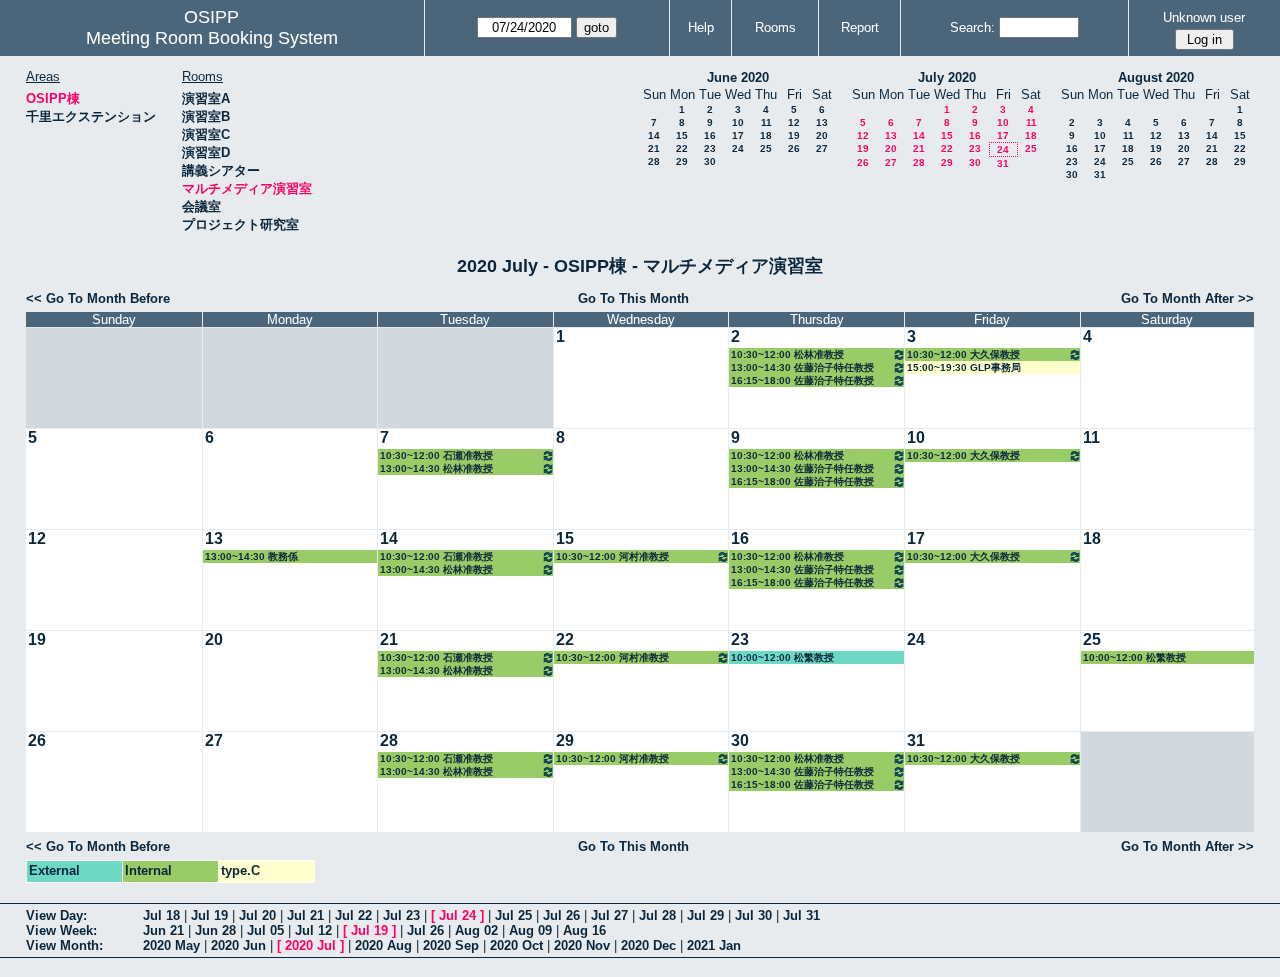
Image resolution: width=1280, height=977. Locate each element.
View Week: (61, 930)
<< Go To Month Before (98, 298)
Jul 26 (561, 915)
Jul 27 (609, 915)
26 (794, 148)
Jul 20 (257, 915)
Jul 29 (705, 915)
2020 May (171, 945)
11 (766, 122)
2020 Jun (238, 945)
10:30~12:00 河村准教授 (612, 556)
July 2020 (947, 77)
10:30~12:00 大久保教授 (963, 354)
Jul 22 (353, 915)
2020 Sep (451, 945)
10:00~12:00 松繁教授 (782, 657)
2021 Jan (714, 945)
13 (822, 122)
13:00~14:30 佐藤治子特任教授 (802, 367)
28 (654, 161)
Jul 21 (305, 915)
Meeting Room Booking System (212, 38)
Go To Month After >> (1187, 298)
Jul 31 (801, 915)
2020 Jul (310, 945)
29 (682, 161)
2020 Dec (648, 945)
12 (794, 122)
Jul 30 (753, 915)
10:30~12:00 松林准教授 (787, 354)
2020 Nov (582, 945)
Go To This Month (633, 298)
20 (822, 135)
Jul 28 (657, 915)
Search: (972, 27)
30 (710, 161)
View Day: (56, 915)
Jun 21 (163, 930)
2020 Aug (383, 945)
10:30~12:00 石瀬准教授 (436, 455)
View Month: (64, 945)
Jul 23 (401, 915)
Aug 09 (530, 930)
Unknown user (1204, 17)
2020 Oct (516, 945)
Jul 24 (457, 915)
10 (738, 122)
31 (1003, 163)
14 (654, 135)
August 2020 (1156, 77)
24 (738, 148)
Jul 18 (161, 915)
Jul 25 (513, 915)
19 (794, 135)
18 (766, 135)
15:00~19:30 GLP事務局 (964, 367)
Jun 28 (215, 930)
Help (701, 27)
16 (710, 135)
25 (766, 148)
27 (822, 148)
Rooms (775, 27)
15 (682, 135)
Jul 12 (313, 930)
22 (682, 148)
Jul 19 (209, 915)
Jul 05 (265, 930)
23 (710, 148)
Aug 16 (584, 930)
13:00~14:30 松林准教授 (436, 468)
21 (654, 148)
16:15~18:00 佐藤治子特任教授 (802, 380)
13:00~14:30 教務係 (251, 556)
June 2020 (738, 77)
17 (738, 135)
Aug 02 (476, 930)
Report (860, 27)
